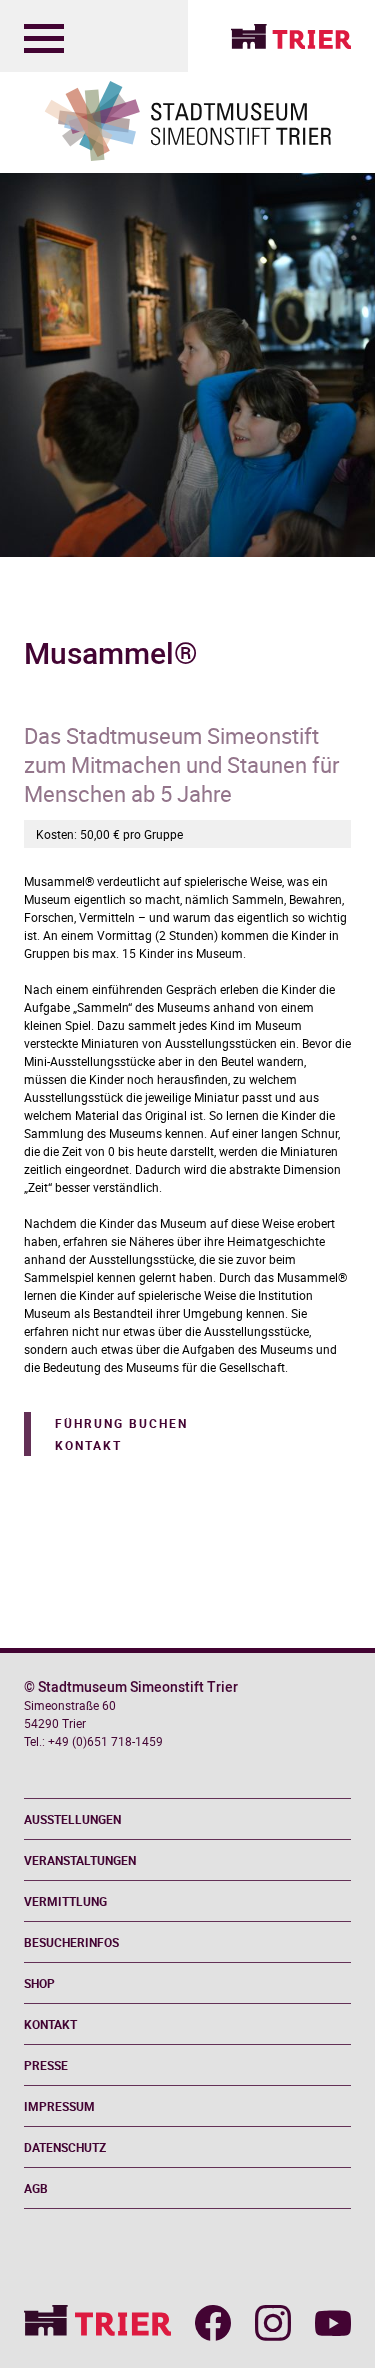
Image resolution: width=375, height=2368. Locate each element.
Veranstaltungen (80, 1860)
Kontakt (88, 1445)
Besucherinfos (71, 1942)
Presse (46, 2065)
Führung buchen (121, 1423)
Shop (39, 1983)
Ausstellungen (72, 1819)
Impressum (59, 2106)
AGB (36, 2188)
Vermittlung (65, 1901)
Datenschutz (65, 2147)
